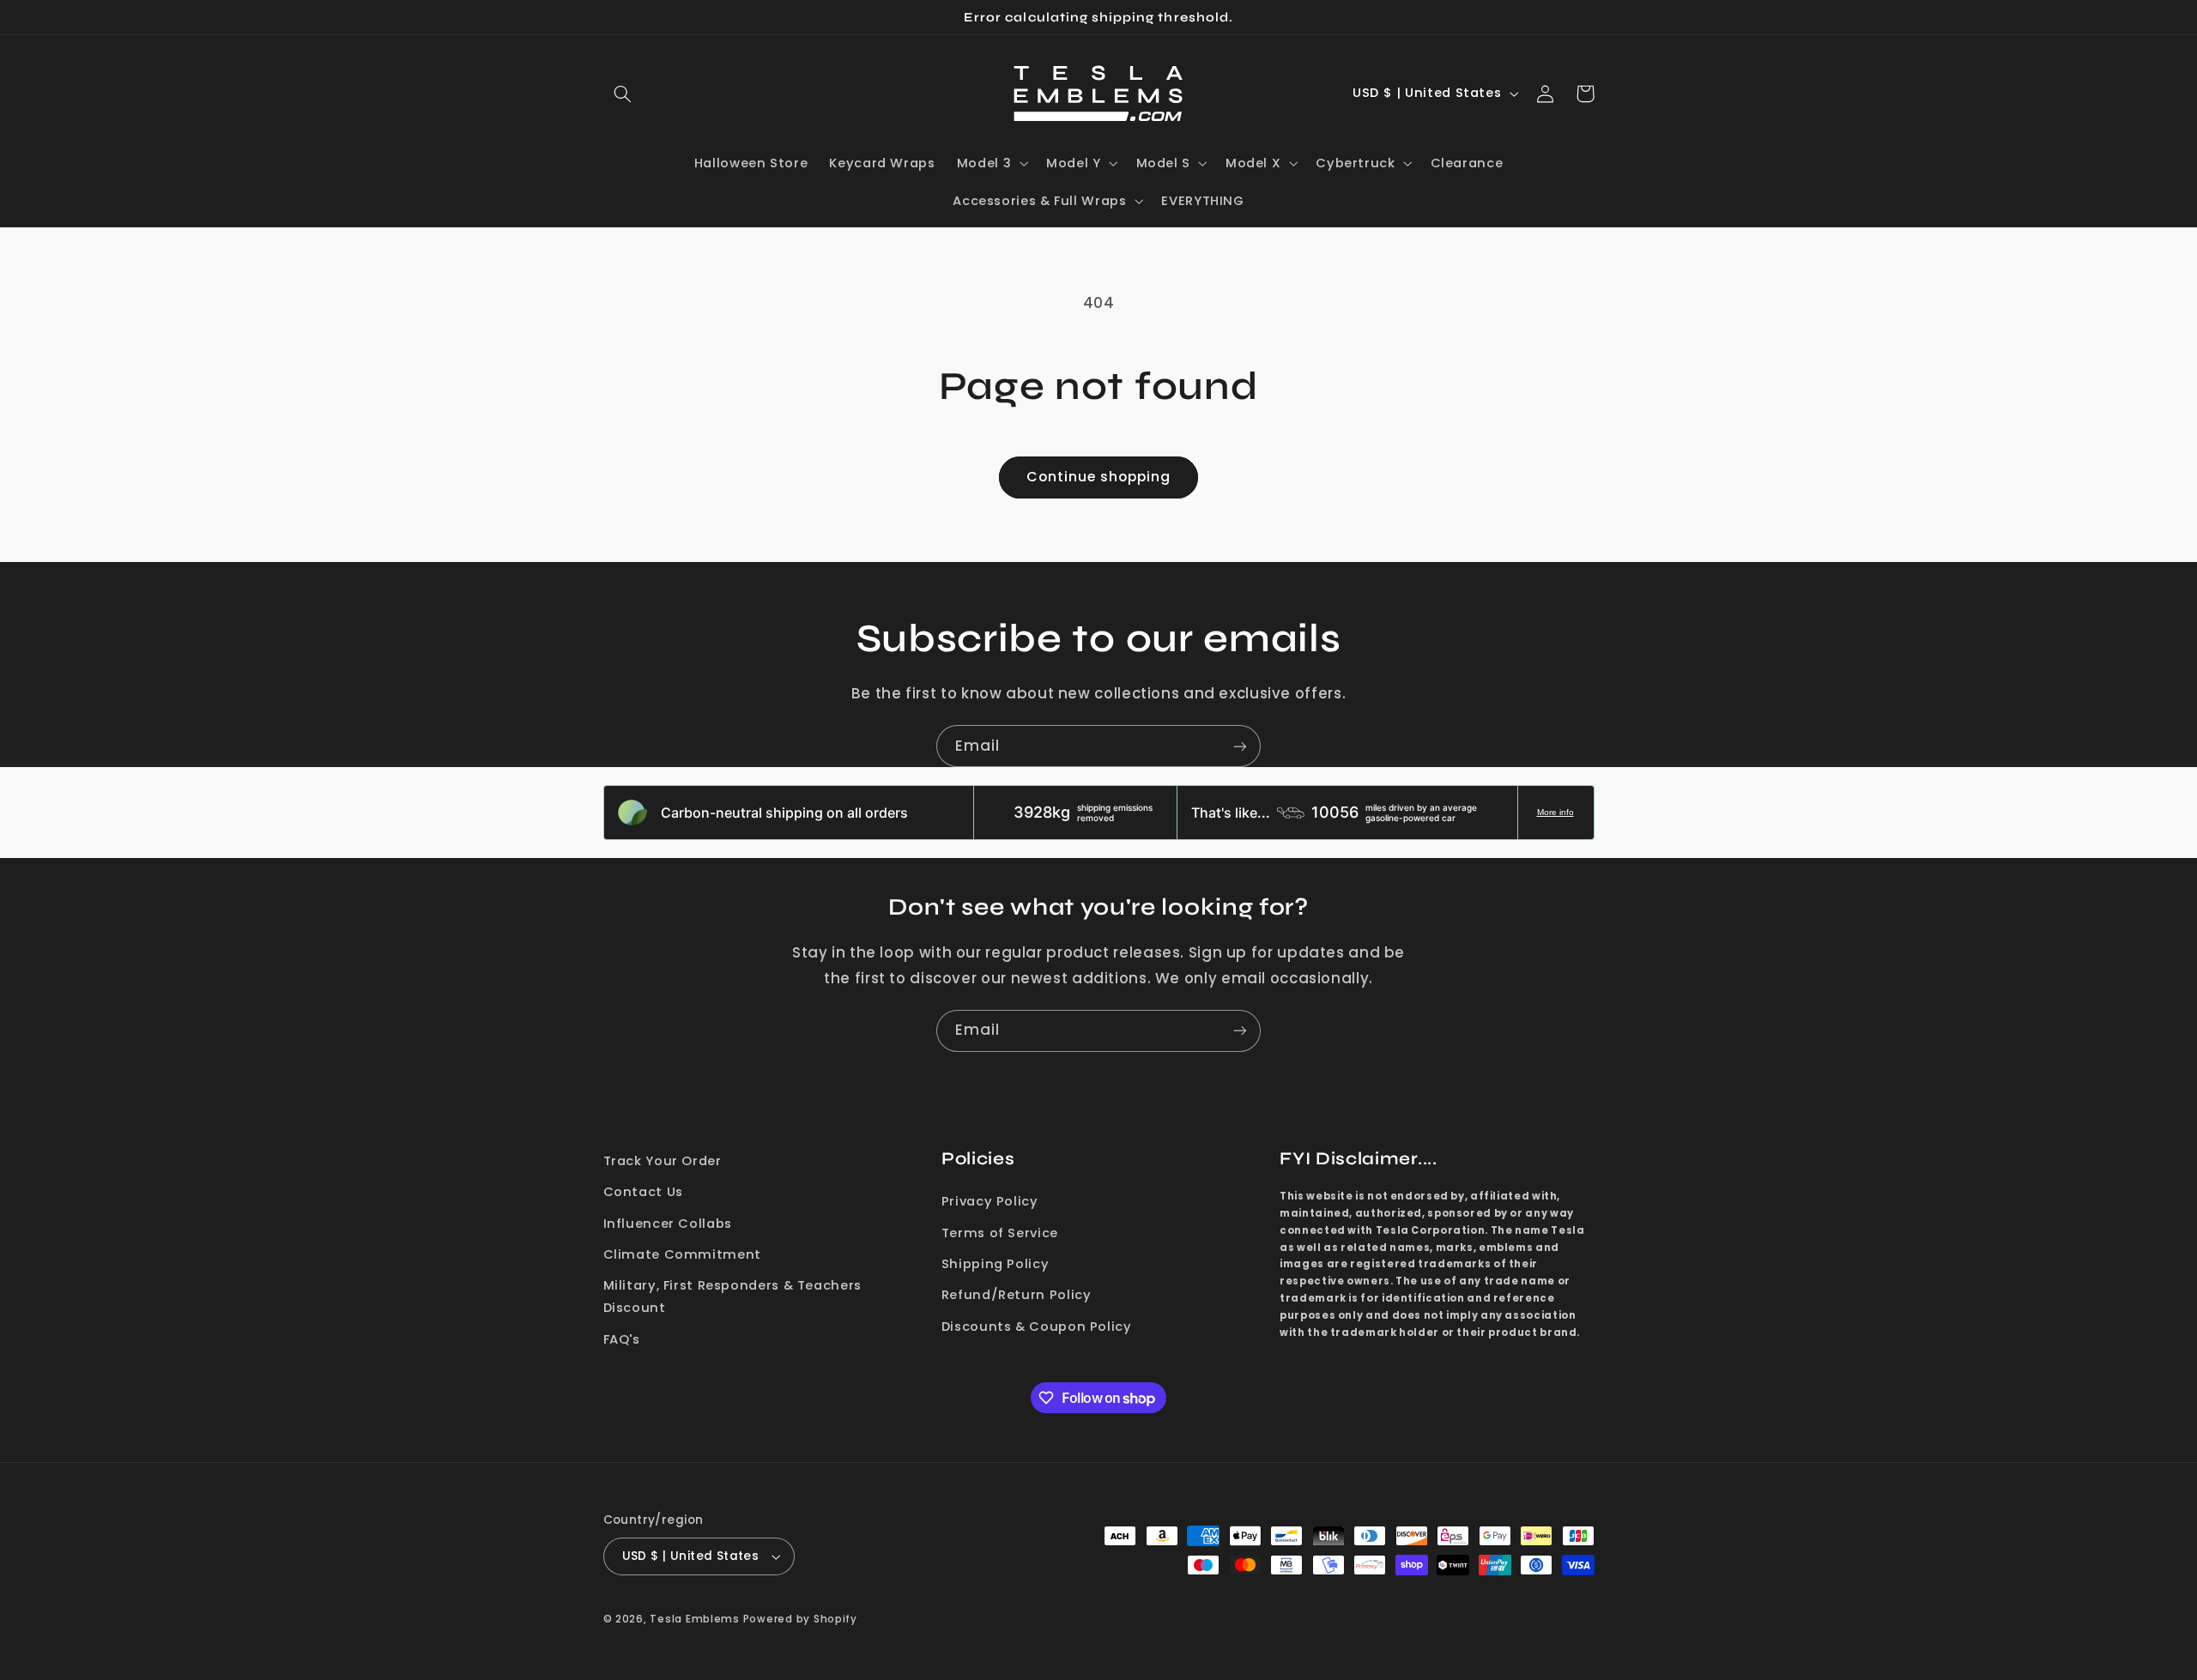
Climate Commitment (682, 1254)
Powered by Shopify (800, 1619)
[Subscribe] (1240, 746)
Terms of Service (1000, 1233)
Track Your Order (663, 1161)
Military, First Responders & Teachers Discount (732, 1296)
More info (1555, 812)
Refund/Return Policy (1017, 1295)
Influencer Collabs (668, 1224)
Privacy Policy (990, 1201)
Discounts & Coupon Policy (1037, 1326)
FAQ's (622, 1339)
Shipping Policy (995, 1264)
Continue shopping (1099, 477)
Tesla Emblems (695, 1619)
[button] (623, 94)
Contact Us (643, 1192)
